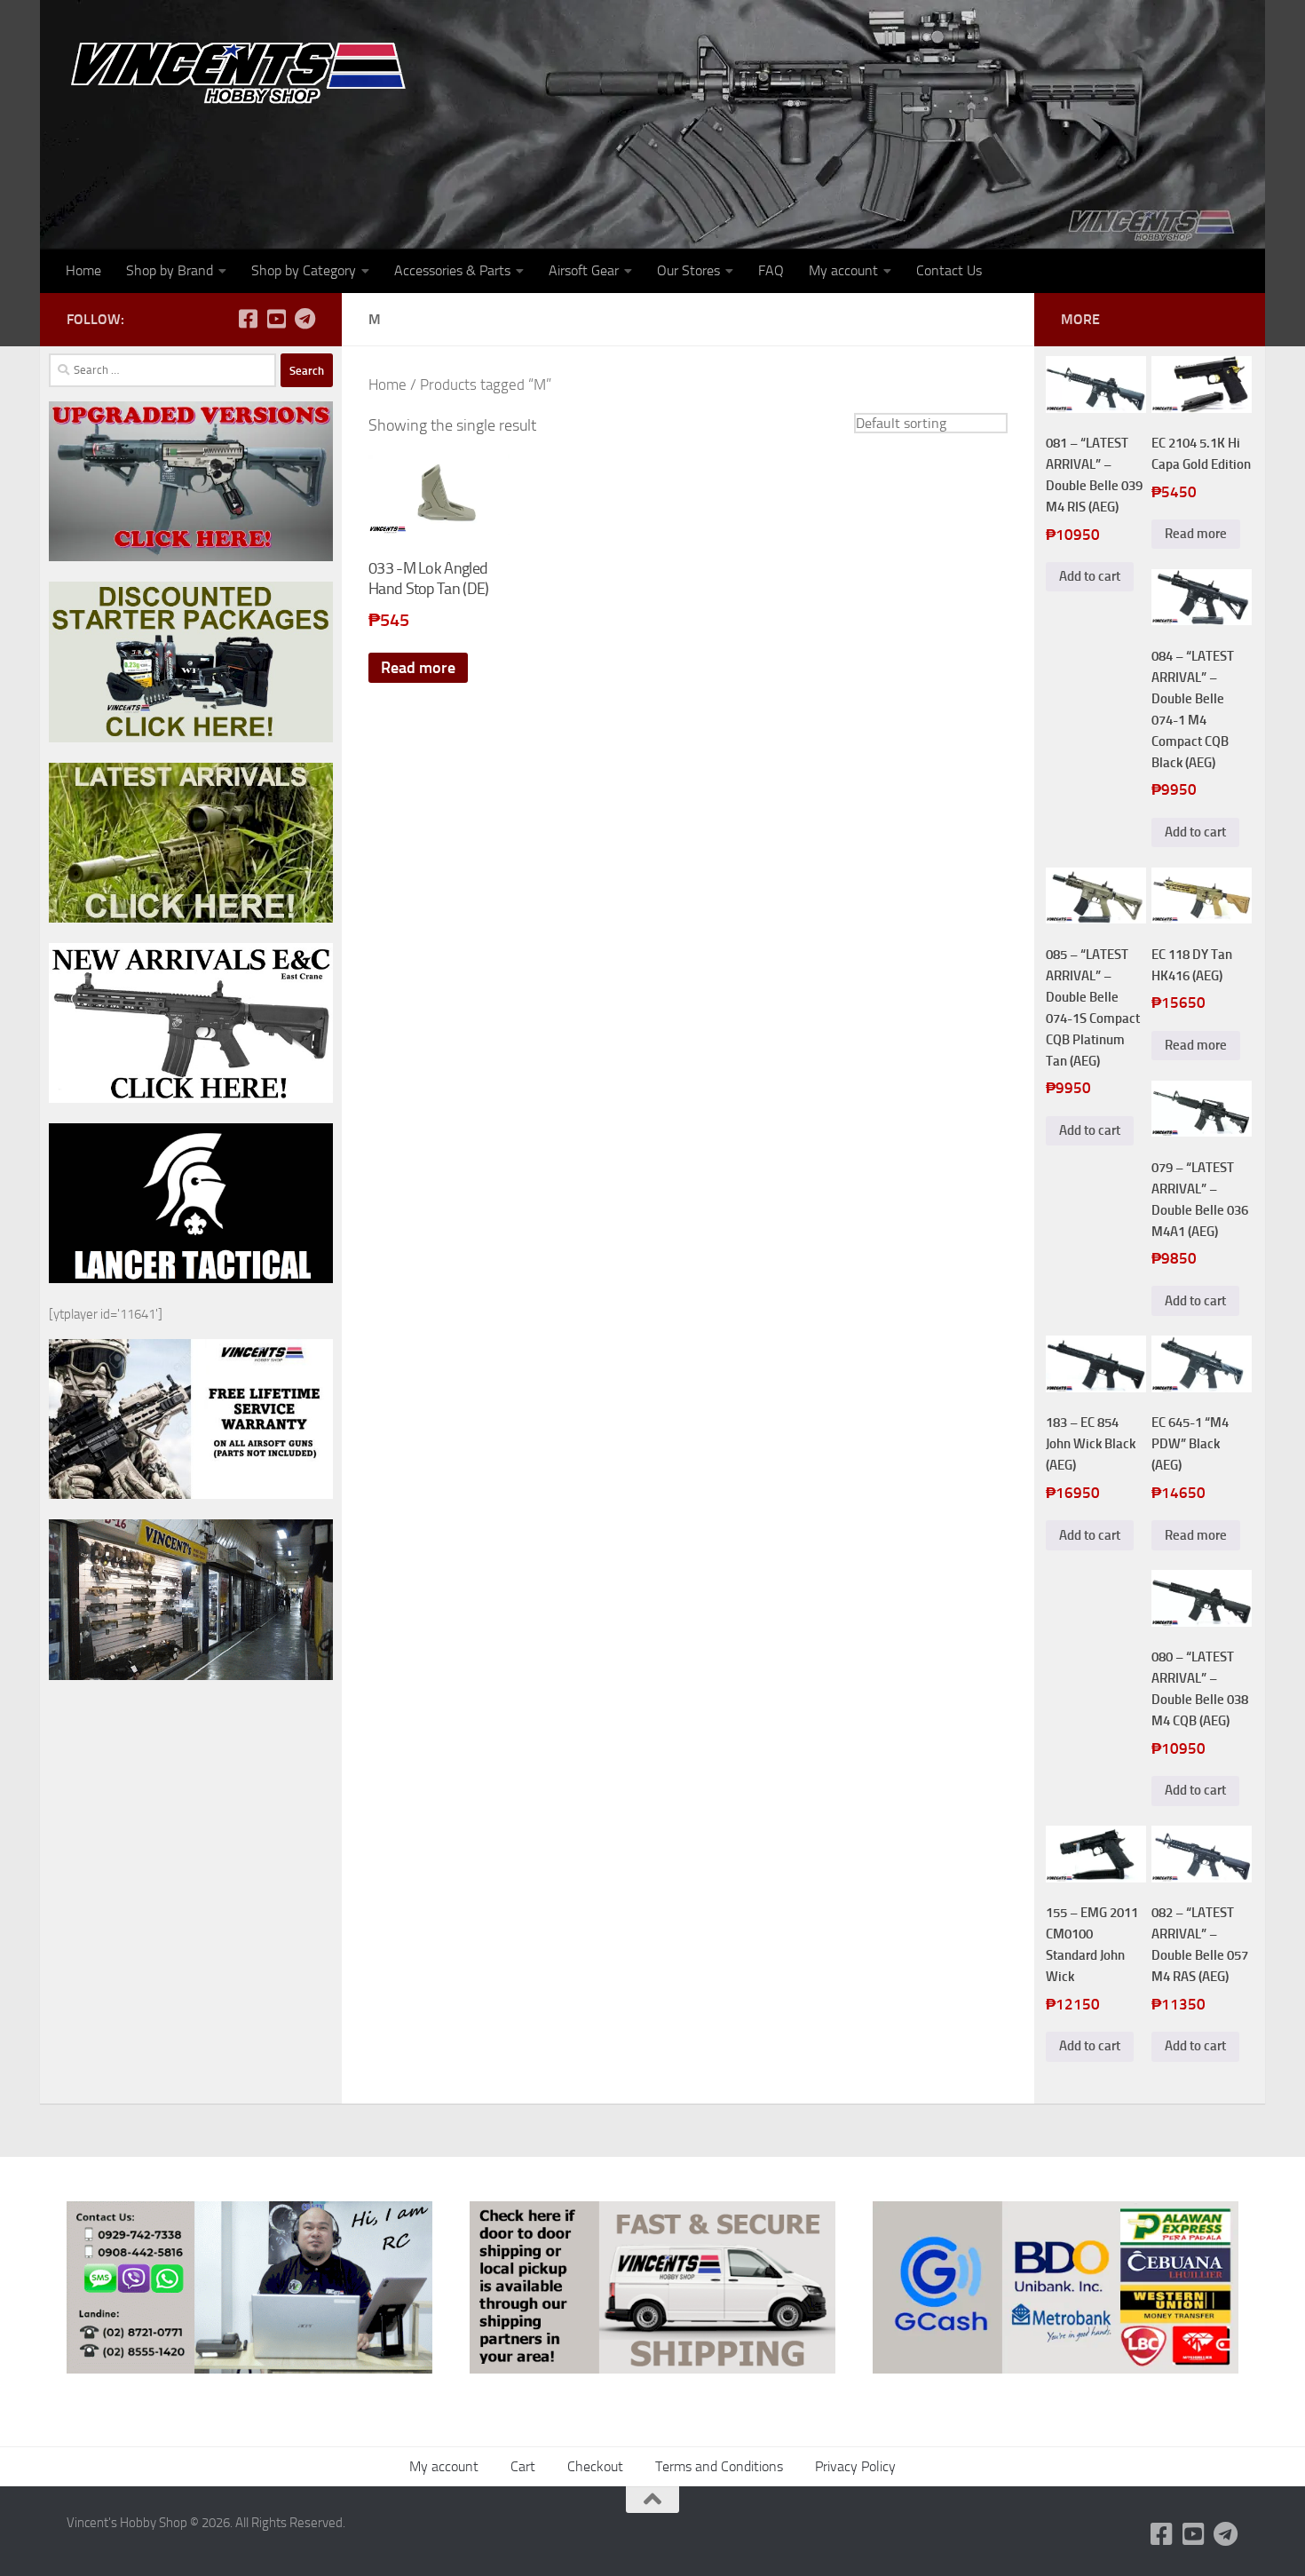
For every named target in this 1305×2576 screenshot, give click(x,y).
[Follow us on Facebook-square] (248, 319)
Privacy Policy (855, 2466)
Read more (418, 668)
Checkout (595, 2466)
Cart (523, 2466)
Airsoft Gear (584, 270)
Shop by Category (304, 270)
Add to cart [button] (1090, 576)
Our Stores (688, 270)
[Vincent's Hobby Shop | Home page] (244, 71)
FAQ (771, 270)
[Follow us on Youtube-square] (276, 319)
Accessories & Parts (452, 270)
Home (83, 270)
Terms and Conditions (719, 2466)
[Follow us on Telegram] (304, 319)
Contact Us (949, 270)
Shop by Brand (170, 270)
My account (843, 270)
